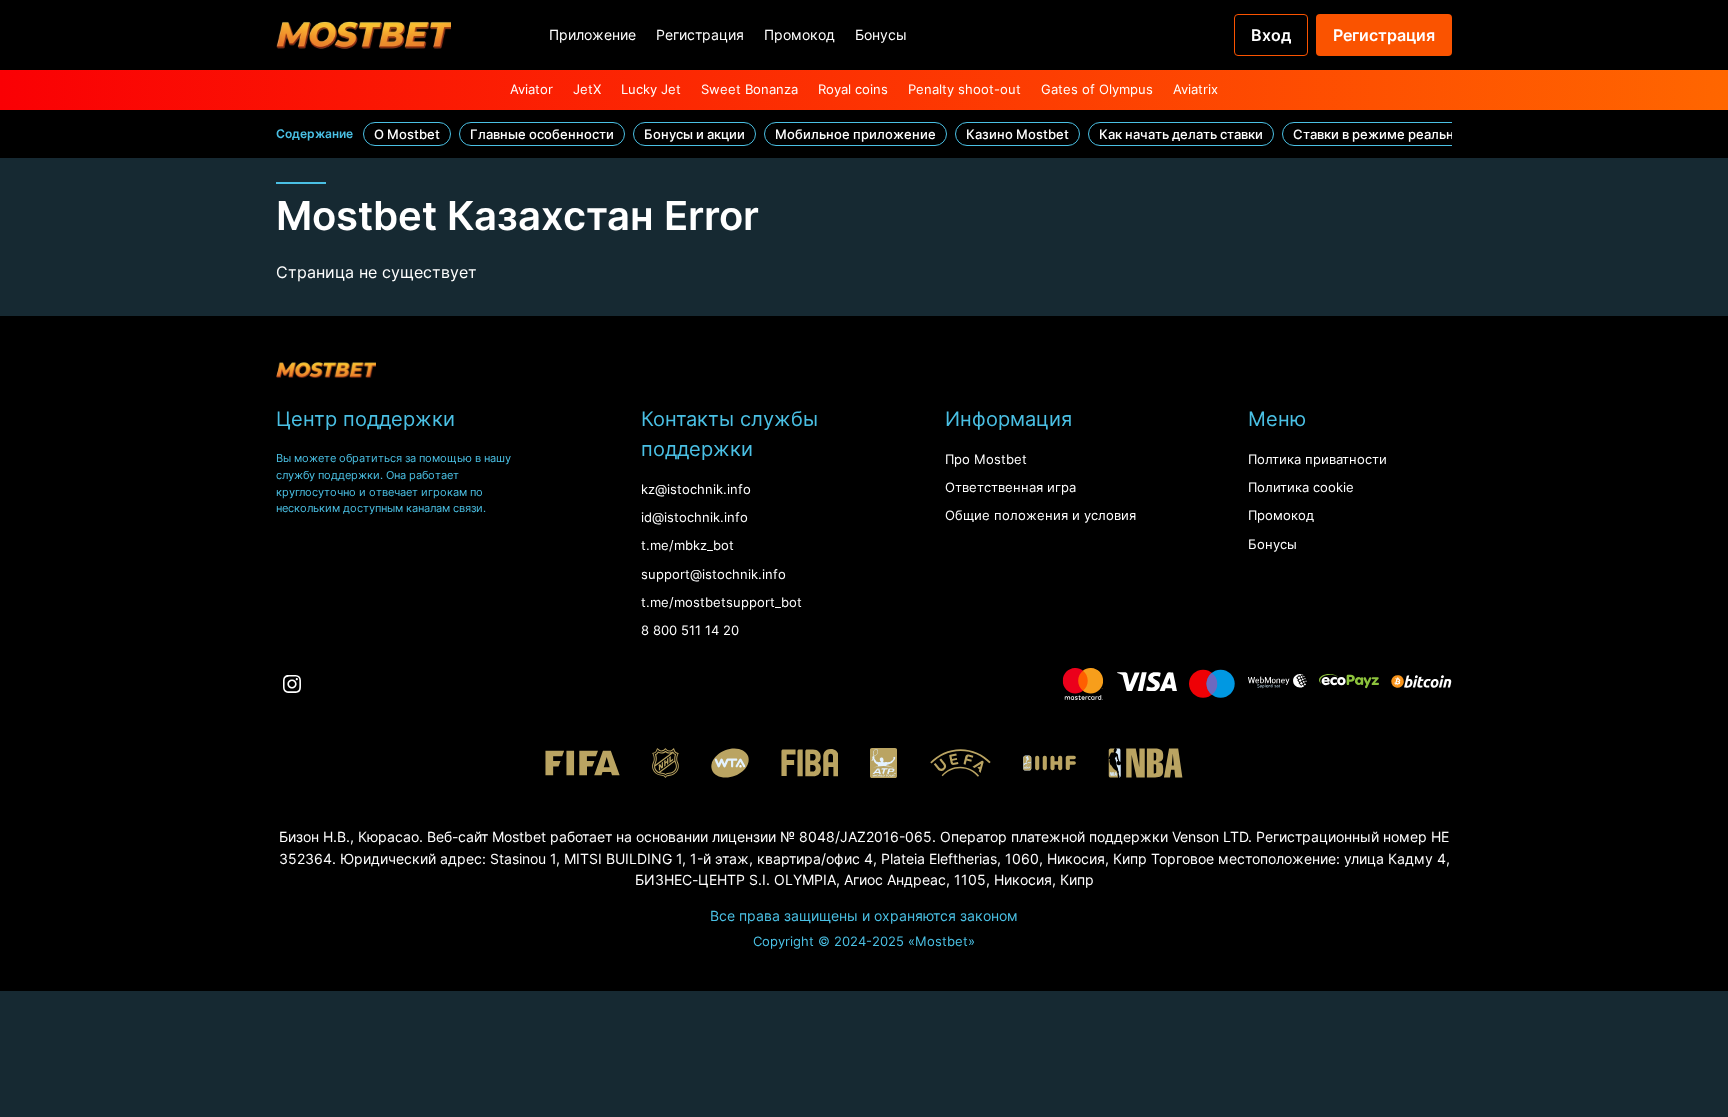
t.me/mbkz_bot (687, 545)
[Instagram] (292, 684)
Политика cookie (1301, 487)
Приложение (592, 34)
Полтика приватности (1317, 459)
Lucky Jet (651, 89)
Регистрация (700, 34)
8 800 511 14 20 (690, 630)
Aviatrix (1195, 89)
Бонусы (881, 34)
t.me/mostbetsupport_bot (721, 602)
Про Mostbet (986, 459)
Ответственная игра (1010, 487)
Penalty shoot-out (964, 89)
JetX (587, 89)
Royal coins (853, 89)
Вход (1271, 35)
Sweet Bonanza (749, 89)
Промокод (799, 34)
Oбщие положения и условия (1040, 515)
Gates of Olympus (1097, 89)
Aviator (531, 89)
